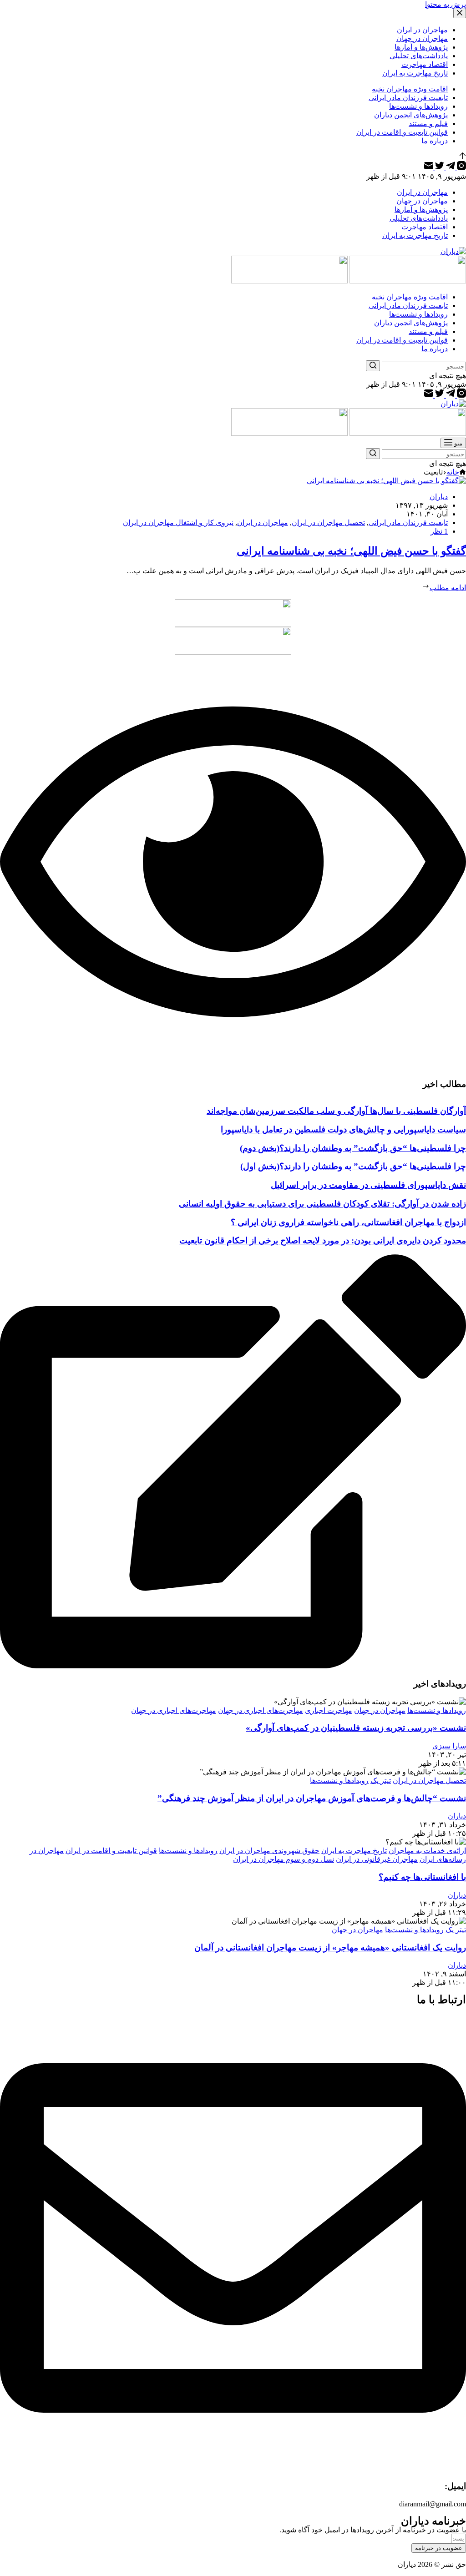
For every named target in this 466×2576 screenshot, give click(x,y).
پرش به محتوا (446, 4)
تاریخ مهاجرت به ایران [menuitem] (415, 73)
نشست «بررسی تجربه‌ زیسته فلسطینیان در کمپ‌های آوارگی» (356, 1728)
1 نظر (439, 531)
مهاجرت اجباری (329, 1710)
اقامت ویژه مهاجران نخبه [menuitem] (410, 89)
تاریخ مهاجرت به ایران (354, 1851)
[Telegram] (450, 168)
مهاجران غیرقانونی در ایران (377, 1859)
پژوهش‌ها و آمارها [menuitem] (421, 47)
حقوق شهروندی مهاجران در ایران (269, 1851)
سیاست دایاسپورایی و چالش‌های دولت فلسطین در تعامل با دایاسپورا (343, 1129)
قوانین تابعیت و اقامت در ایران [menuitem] (402, 132)
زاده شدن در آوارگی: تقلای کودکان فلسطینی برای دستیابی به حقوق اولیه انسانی (322, 1204)
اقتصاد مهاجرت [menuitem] (425, 64)
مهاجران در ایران (263, 523)
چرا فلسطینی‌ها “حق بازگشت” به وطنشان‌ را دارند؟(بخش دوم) (353, 1148)
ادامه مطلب (448, 588)
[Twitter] (439, 168)
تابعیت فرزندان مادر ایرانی (408, 523)
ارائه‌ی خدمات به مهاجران (427, 1851)
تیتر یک (381, 1780)
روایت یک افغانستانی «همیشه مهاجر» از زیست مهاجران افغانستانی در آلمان (330, 1947)
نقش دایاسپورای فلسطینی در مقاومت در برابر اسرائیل (368, 1185)
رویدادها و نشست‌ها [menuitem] (418, 106)
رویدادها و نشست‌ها (437, 1710)
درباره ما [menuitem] (435, 141)
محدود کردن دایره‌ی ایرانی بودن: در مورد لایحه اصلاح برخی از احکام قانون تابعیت (323, 1240)
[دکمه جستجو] (373, 366)
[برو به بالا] (463, 157)
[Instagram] (461, 168)
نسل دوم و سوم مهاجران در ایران (284, 1859)
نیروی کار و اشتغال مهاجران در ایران (178, 523)
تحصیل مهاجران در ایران (328, 523)
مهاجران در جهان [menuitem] (422, 38)
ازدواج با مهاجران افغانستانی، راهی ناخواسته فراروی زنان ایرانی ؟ (348, 1222)
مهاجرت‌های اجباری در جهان (261, 1710)
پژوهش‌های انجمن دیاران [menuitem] (411, 115)
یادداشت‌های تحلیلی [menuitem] (419, 56)
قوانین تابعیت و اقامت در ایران (111, 1851)
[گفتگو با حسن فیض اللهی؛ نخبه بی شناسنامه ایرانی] (386, 481)
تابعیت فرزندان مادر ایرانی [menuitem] (408, 98)
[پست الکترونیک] (429, 168)
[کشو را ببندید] (460, 13)
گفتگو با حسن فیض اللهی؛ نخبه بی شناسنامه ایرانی (351, 551)
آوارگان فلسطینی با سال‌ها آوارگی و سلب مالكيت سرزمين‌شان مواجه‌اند (336, 1111)
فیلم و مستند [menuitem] (428, 124)
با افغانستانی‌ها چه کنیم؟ (422, 1877)
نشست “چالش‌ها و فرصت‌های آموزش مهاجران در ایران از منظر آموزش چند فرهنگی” (312, 1798)
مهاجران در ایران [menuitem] (422, 30)
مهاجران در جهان (380, 1710)
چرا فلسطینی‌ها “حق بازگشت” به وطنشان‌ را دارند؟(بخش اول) (353, 1166)
